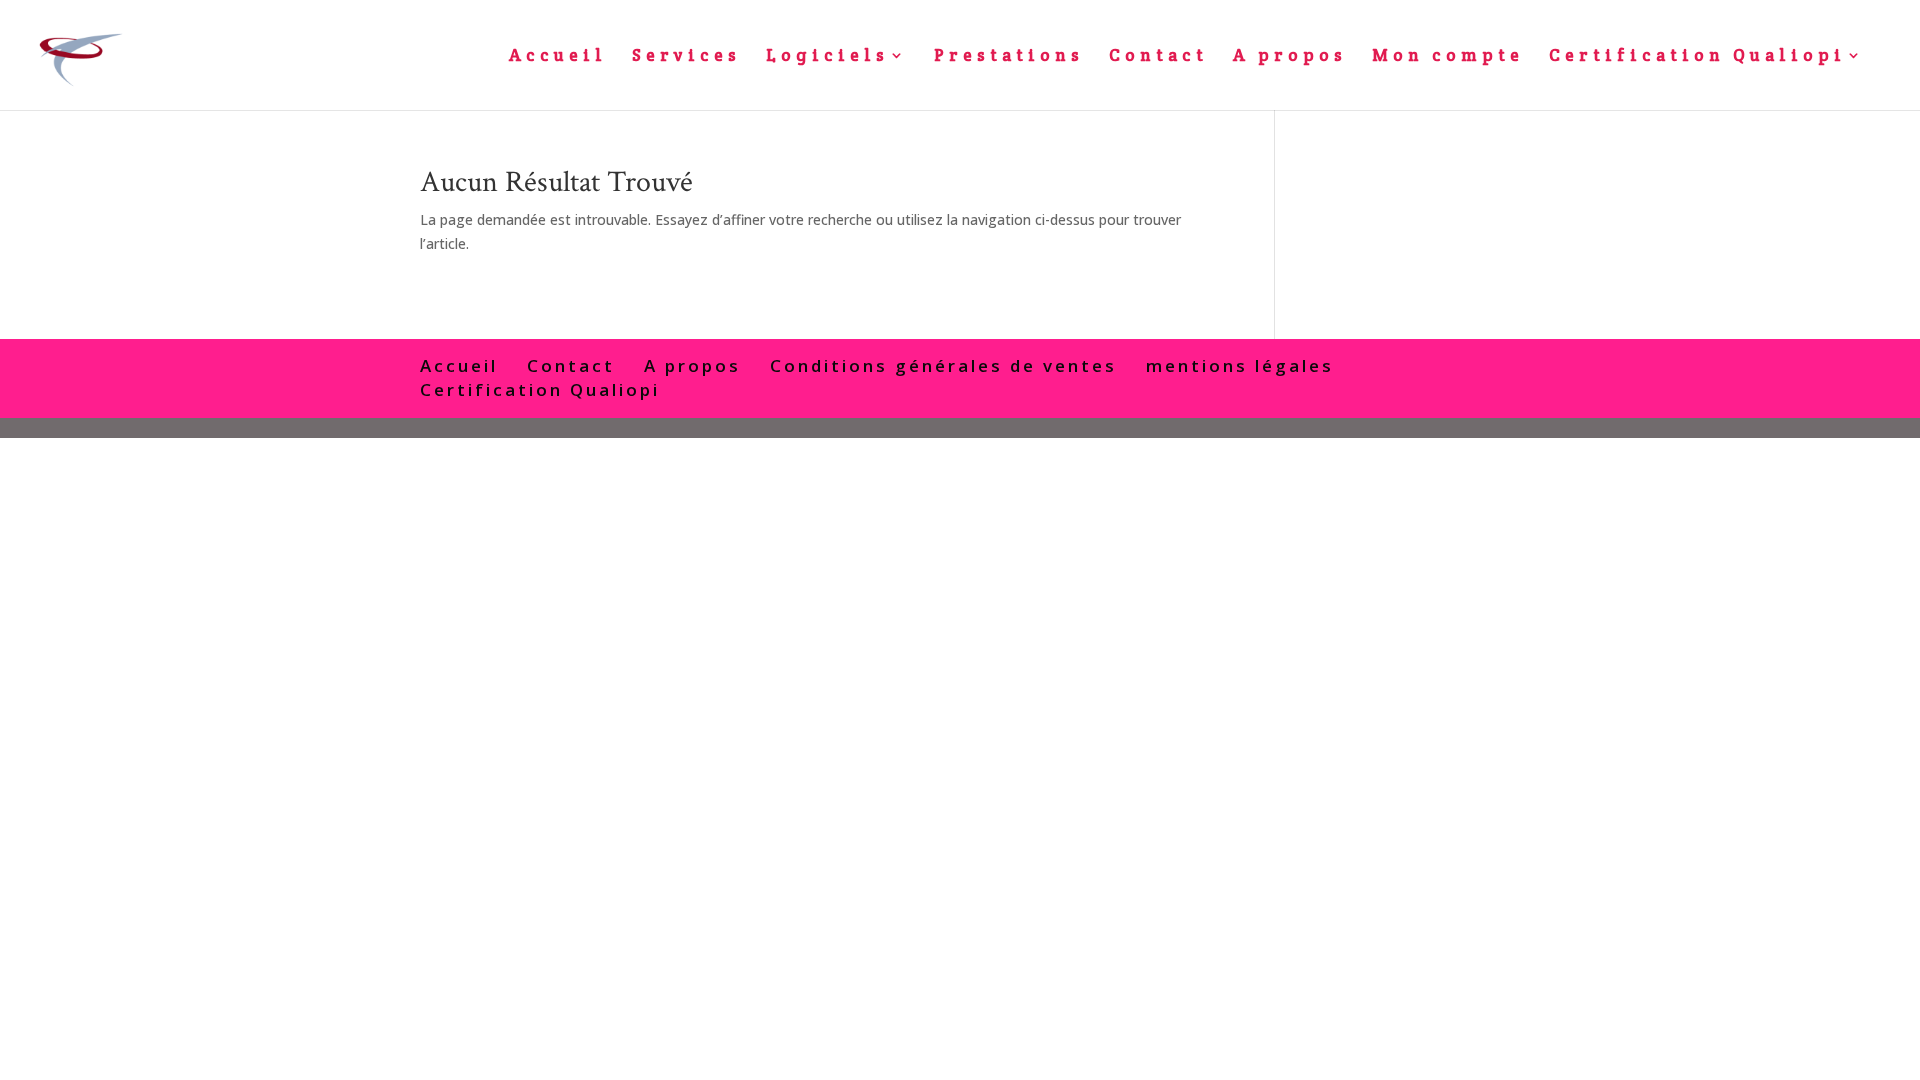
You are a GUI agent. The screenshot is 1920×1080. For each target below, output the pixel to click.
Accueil (558, 57)
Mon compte (1448, 57)
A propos (1290, 57)
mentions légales (1240, 365)
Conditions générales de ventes (943, 365)
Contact (1158, 57)
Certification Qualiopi (1697, 57)
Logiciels (827, 57)
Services (686, 57)
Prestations (1009, 57)
